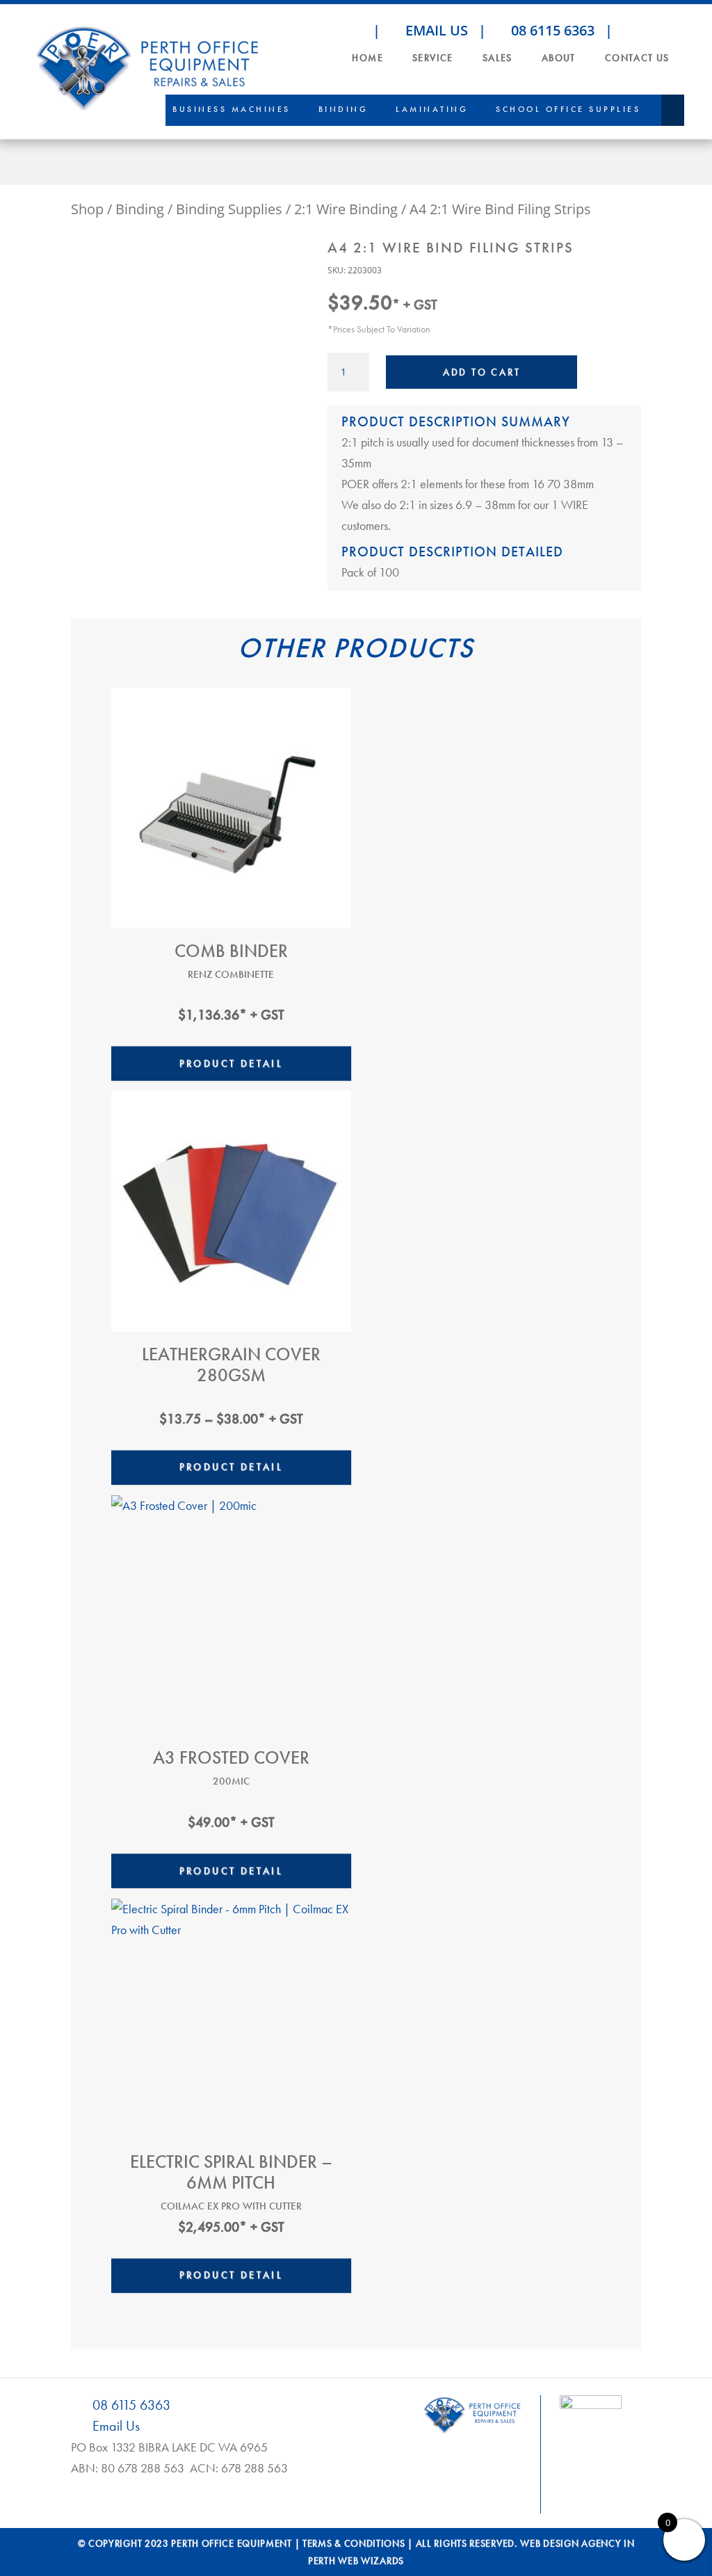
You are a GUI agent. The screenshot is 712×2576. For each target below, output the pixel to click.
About (559, 58)
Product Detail (232, 1063)
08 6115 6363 (551, 30)
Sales (497, 58)
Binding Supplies (229, 209)
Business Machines (232, 109)
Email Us (435, 30)
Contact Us (637, 58)
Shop (87, 209)
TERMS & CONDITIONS (354, 2543)
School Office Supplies (568, 109)
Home (367, 58)
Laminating (432, 109)
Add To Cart (482, 372)
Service (433, 58)
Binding (343, 109)
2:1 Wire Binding (346, 209)
